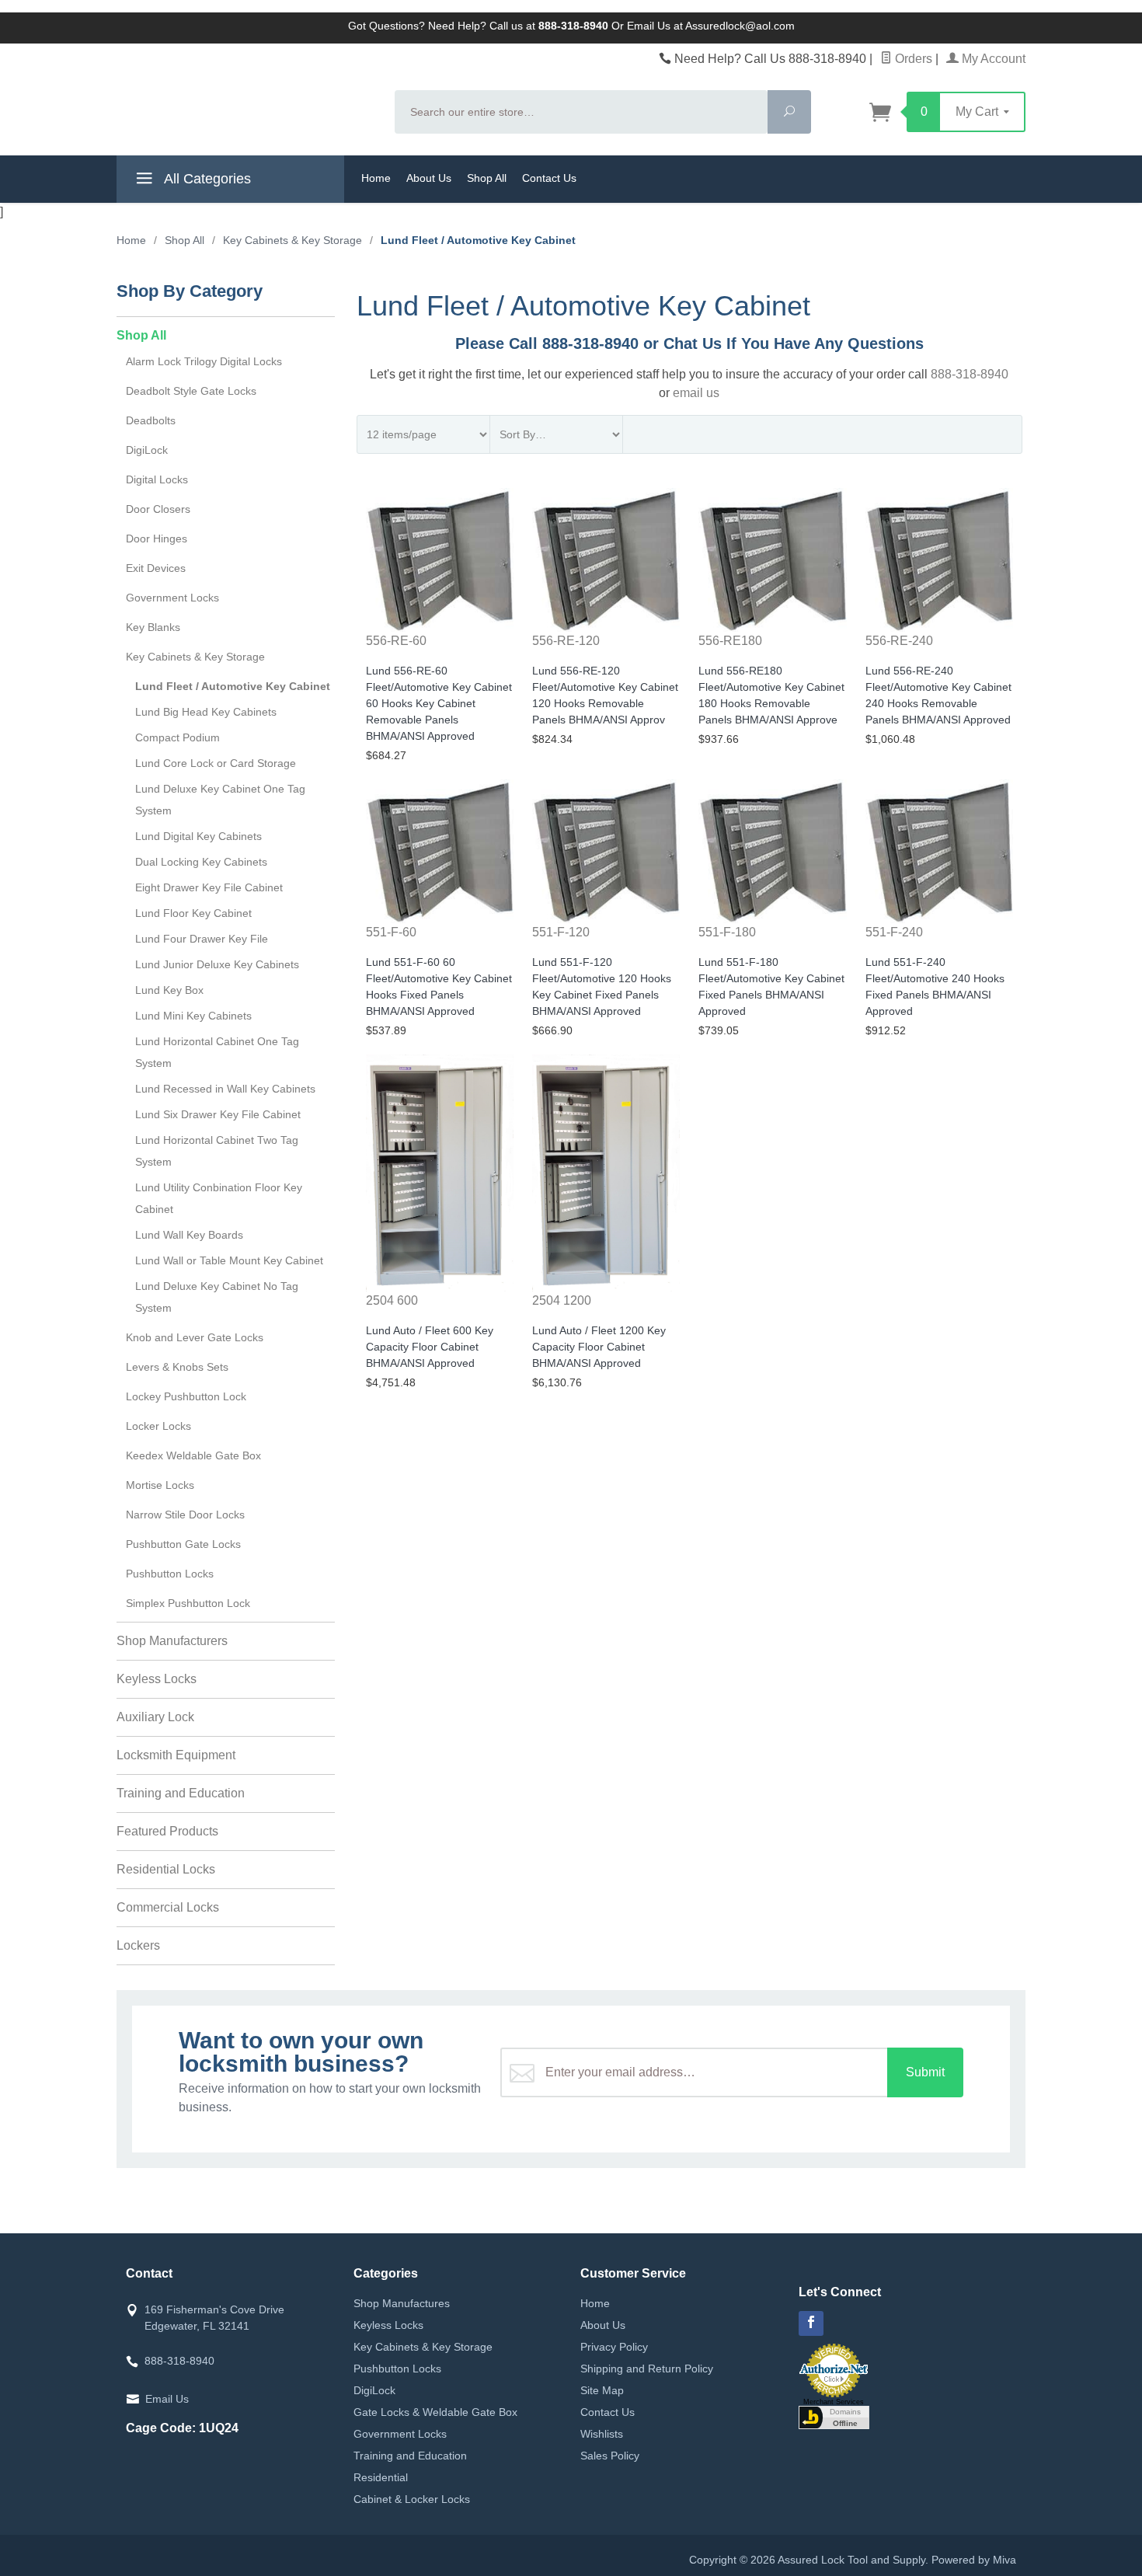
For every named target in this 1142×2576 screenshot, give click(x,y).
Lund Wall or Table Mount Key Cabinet (229, 1260)
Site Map (602, 2390)
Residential (381, 2477)
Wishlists (602, 2434)
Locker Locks (158, 1426)
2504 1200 (562, 1300)
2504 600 (392, 1300)
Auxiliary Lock (155, 1717)
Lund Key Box (169, 990)
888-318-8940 (970, 374)
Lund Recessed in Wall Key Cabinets (225, 1089)
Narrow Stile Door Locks (185, 1515)
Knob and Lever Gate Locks (195, 1337)
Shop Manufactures (402, 2303)
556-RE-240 (899, 641)
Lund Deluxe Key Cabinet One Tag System (220, 800)
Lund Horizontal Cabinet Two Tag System (217, 1151)
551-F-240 (894, 932)
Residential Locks (166, 1869)
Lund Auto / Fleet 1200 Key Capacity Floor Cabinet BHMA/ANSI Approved (599, 1347)
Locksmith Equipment (176, 1755)
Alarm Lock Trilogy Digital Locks (204, 361)
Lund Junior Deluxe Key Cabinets (217, 964)
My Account (992, 59)
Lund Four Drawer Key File (202, 939)
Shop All (487, 178)
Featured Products (167, 1831)
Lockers (138, 1945)
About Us (429, 178)
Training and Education (181, 1793)
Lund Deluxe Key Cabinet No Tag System (217, 1297)
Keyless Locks (157, 1679)
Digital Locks (157, 479)
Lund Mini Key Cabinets (193, 1016)
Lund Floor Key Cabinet (193, 913)
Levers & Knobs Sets (177, 1367)
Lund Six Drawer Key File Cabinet (218, 1114)
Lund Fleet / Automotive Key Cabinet (233, 686)
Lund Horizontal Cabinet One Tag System (217, 1052)
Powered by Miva (974, 2560)
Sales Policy (610, 2456)
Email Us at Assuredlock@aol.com (711, 26)
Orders (912, 59)
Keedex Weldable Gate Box (193, 1455)
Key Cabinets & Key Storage (195, 657)
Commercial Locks (168, 1907)
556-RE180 (730, 641)
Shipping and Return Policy (647, 2369)
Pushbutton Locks (170, 1574)
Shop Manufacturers (172, 1641)
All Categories (206, 179)
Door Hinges (157, 539)
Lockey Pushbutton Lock (186, 1396)
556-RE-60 (396, 641)
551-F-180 (727, 932)
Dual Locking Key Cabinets (201, 862)
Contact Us (549, 178)
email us (696, 393)
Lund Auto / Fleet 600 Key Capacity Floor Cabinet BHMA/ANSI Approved (430, 1347)
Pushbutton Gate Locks (183, 1544)
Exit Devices (156, 568)
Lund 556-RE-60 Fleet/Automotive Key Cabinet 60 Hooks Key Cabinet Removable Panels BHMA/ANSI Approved (439, 703)
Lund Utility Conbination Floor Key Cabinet (219, 1198)
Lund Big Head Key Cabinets (206, 712)
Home (376, 178)
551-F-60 (391, 932)
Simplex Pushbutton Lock (188, 1603)
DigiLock (147, 450)
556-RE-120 (566, 641)
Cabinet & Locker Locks (412, 2499)
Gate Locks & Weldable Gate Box (435, 2412)
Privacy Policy (614, 2347)
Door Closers (158, 509)
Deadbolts (151, 420)
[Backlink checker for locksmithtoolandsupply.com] (834, 2416)
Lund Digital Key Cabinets (198, 836)
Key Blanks (153, 627)
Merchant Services (834, 2402)
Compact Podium (178, 737)
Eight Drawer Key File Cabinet (209, 887)
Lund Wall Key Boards (189, 1235)
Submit (925, 2072)
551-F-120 (561, 932)
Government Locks (172, 598)
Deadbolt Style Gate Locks (191, 391)
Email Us (167, 2399)
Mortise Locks (160, 1485)
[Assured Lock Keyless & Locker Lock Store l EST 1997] (246, 98)
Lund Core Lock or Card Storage (216, 763)
